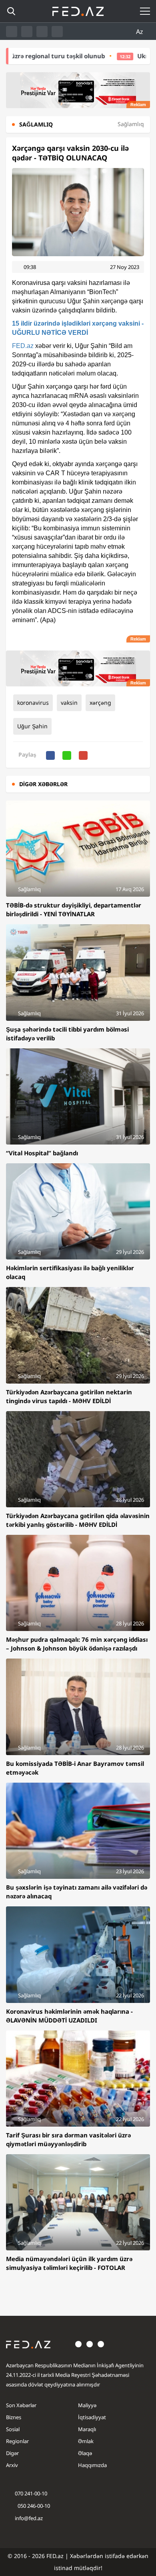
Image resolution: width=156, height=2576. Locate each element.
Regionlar (17, 2441)
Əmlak (86, 2441)
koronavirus (33, 703)
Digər (12, 2453)
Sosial (13, 2429)
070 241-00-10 (31, 2493)
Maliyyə (87, 2405)
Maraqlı (87, 2429)
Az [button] (140, 32)
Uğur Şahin (32, 726)
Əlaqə (85, 2453)
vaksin (69, 703)
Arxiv (12, 2465)
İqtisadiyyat (92, 2417)
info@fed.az (29, 2518)
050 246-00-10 (33, 2506)
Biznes (14, 2417)
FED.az (23, 346)
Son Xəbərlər (21, 2405)
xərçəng (100, 703)
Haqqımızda (92, 2465)
